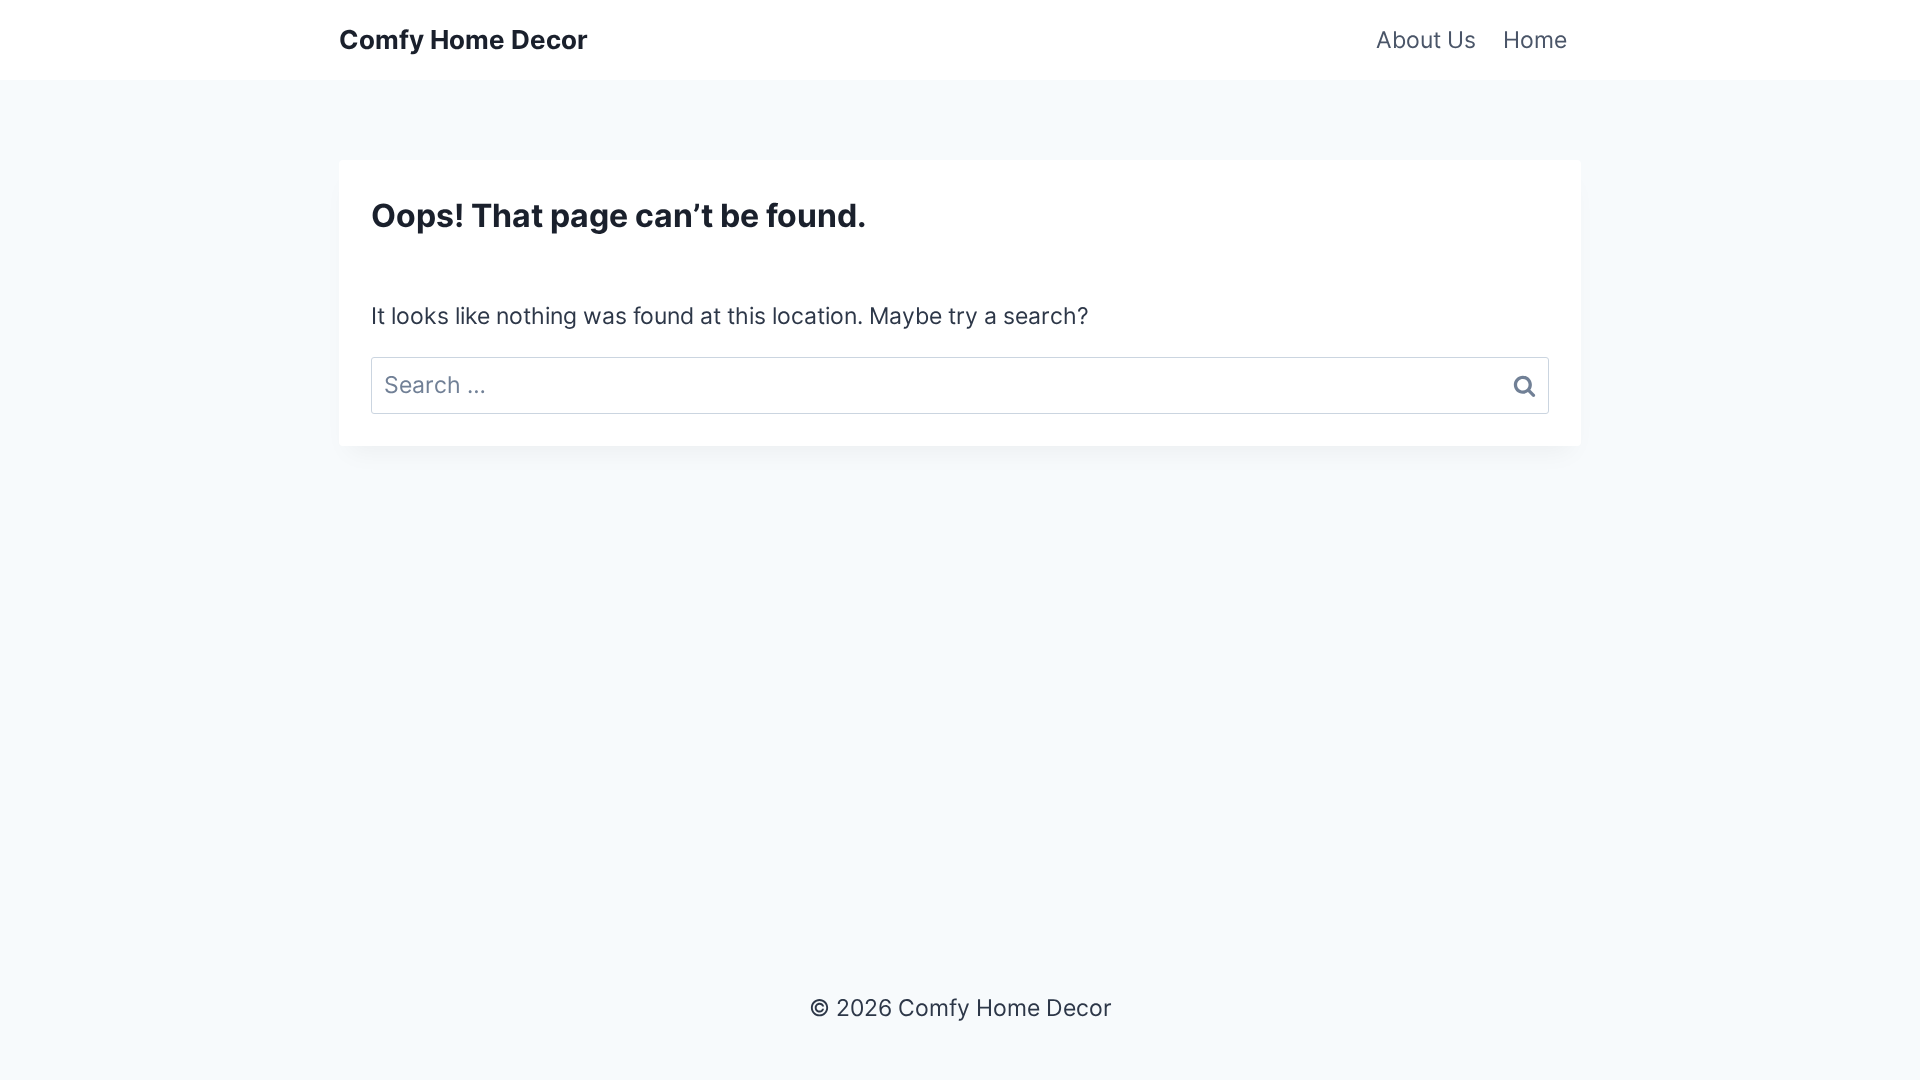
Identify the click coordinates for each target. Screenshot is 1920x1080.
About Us (1426, 40)
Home (1535, 40)
